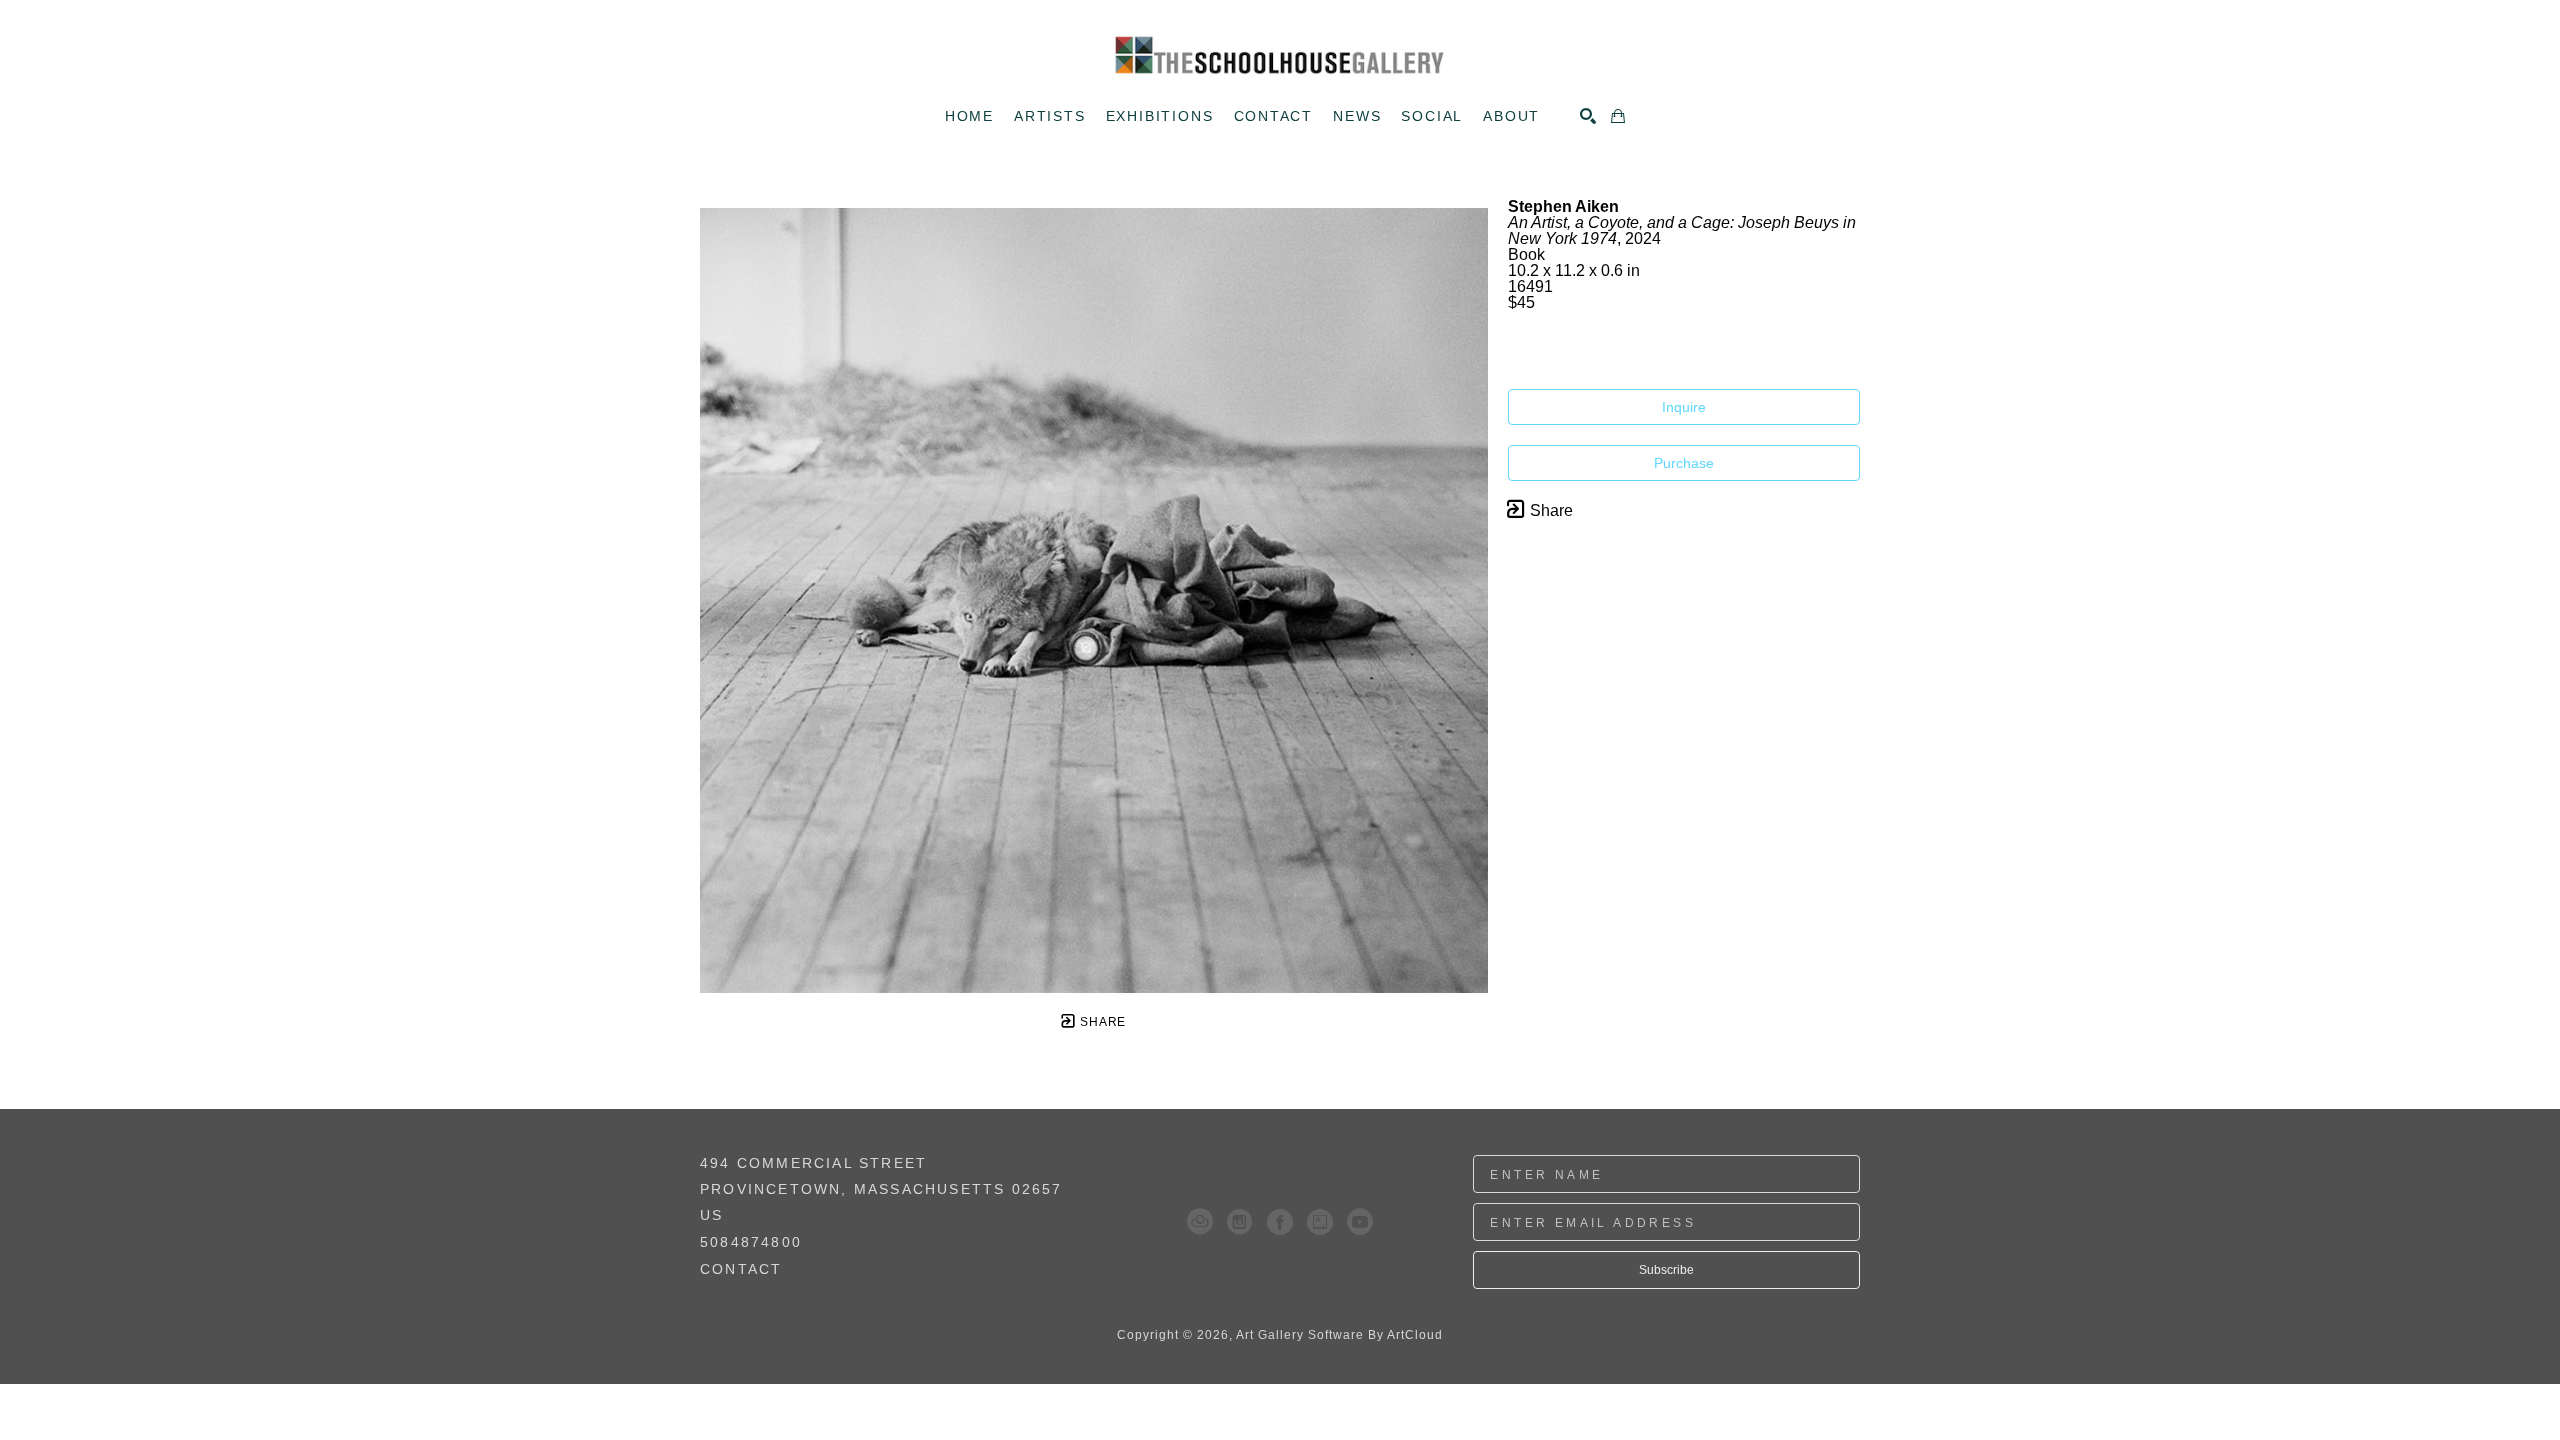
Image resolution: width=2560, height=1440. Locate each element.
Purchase (1684, 463)
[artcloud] (1200, 1222)
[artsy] (1320, 1222)
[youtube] (1360, 1222)
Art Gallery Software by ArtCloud (1339, 1335)
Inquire (1684, 407)
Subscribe (1666, 1270)
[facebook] (1280, 1222)
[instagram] (1240, 1222)
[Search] (1588, 116)
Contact (741, 1269)
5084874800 (751, 1242)
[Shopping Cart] (1618, 116)
